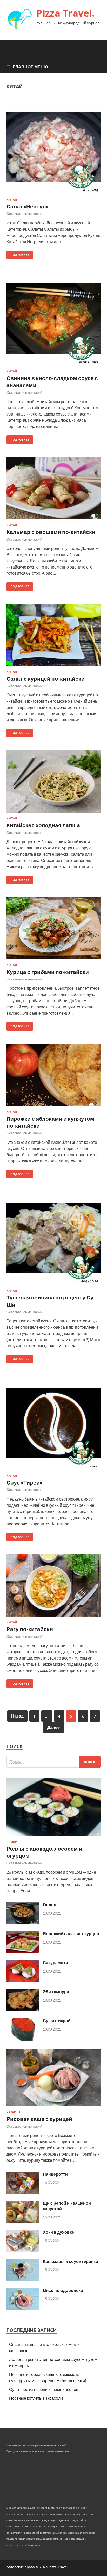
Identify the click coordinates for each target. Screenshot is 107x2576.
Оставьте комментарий (24, 214)
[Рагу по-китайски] (53, 1587)
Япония (13, 1842)
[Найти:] (53, 1762)
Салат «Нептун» (28, 206)
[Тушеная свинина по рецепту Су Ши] (53, 1240)
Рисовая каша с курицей (39, 2119)
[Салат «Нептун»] (53, 149)
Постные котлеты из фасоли (36, 2398)
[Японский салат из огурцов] (23, 1952)
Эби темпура (56, 1992)
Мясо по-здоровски (63, 2290)
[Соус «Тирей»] (53, 1425)
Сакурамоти (55, 1963)
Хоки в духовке (58, 2232)
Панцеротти (55, 2174)
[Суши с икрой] (23, 2039)
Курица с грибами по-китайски (48, 972)
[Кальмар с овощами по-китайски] (53, 490)
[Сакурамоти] (23, 1981)
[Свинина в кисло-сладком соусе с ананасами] (53, 321)
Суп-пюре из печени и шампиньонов (44, 2389)
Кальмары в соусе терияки (71, 2261)
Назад (17, 1716)
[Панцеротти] (23, 2192)
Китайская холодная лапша (43, 825)
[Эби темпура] (23, 2010)
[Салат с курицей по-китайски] (53, 637)
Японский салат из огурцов (71, 1934)
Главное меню (31, 67)
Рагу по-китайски (30, 1629)
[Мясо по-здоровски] (23, 2308)
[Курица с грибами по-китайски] (53, 930)
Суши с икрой (57, 2021)
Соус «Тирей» (24, 1482)
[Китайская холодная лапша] (53, 784)
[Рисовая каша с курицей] (53, 2107)
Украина (14, 2112)
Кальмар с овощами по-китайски (51, 532)
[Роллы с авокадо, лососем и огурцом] (53, 1837)
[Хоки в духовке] (23, 2250)
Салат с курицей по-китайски (46, 678)
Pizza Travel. (65, 13)
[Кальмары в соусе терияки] (23, 2279)
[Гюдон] (23, 1923)
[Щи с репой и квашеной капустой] (23, 2221)
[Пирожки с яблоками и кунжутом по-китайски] (53, 1077)
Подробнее (20, 255)
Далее (53, 1727)
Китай (12, 200)
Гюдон (50, 1905)
